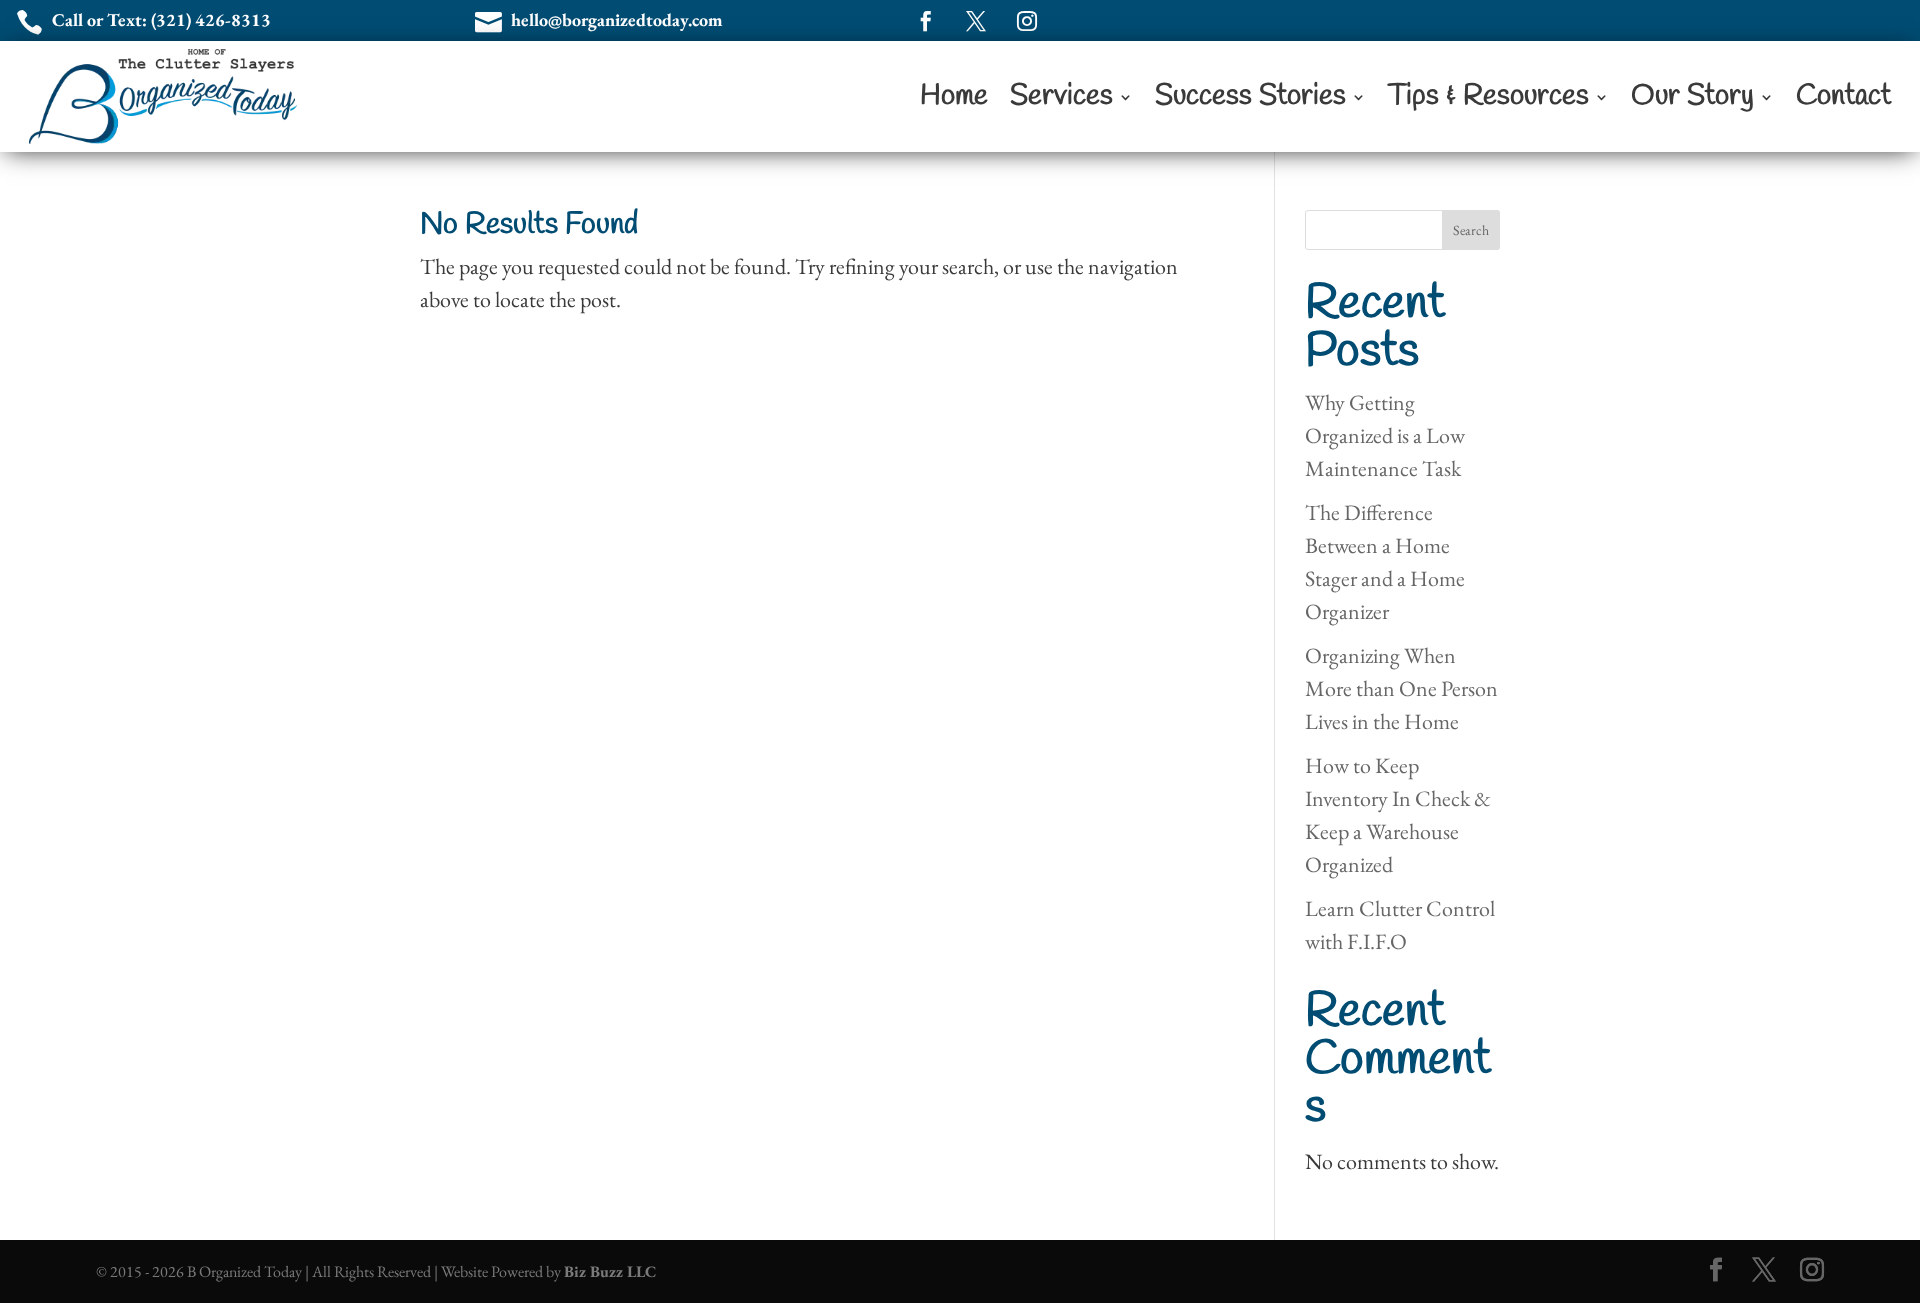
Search (1471, 230)
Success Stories (1250, 96)
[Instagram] (1812, 1271)
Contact (1843, 96)
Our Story (1692, 96)
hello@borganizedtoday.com (617, 19)
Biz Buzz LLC (610, 1271)
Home (954, 96)
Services (1061, 96)
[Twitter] (1764, 1271)
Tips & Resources (1488, 96)
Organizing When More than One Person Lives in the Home (1401, 688)
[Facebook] (1716, 1271)
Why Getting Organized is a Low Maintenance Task (1385, 435)
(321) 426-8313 (211, 19)
